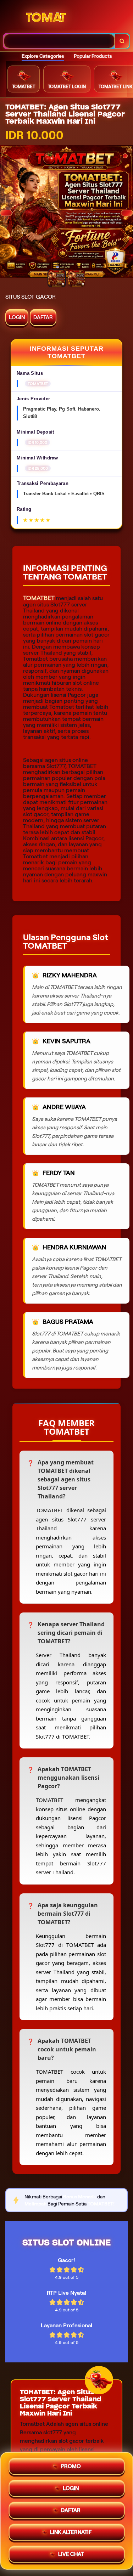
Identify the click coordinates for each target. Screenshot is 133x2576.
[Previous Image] (6, 213)
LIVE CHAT (71, 2552)
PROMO (71, 2464)
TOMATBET (39, 598)
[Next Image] (127, 213)
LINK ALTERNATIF (71, 2530)
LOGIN (17, 317)
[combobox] (59, 41)
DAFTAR (43, 317)
